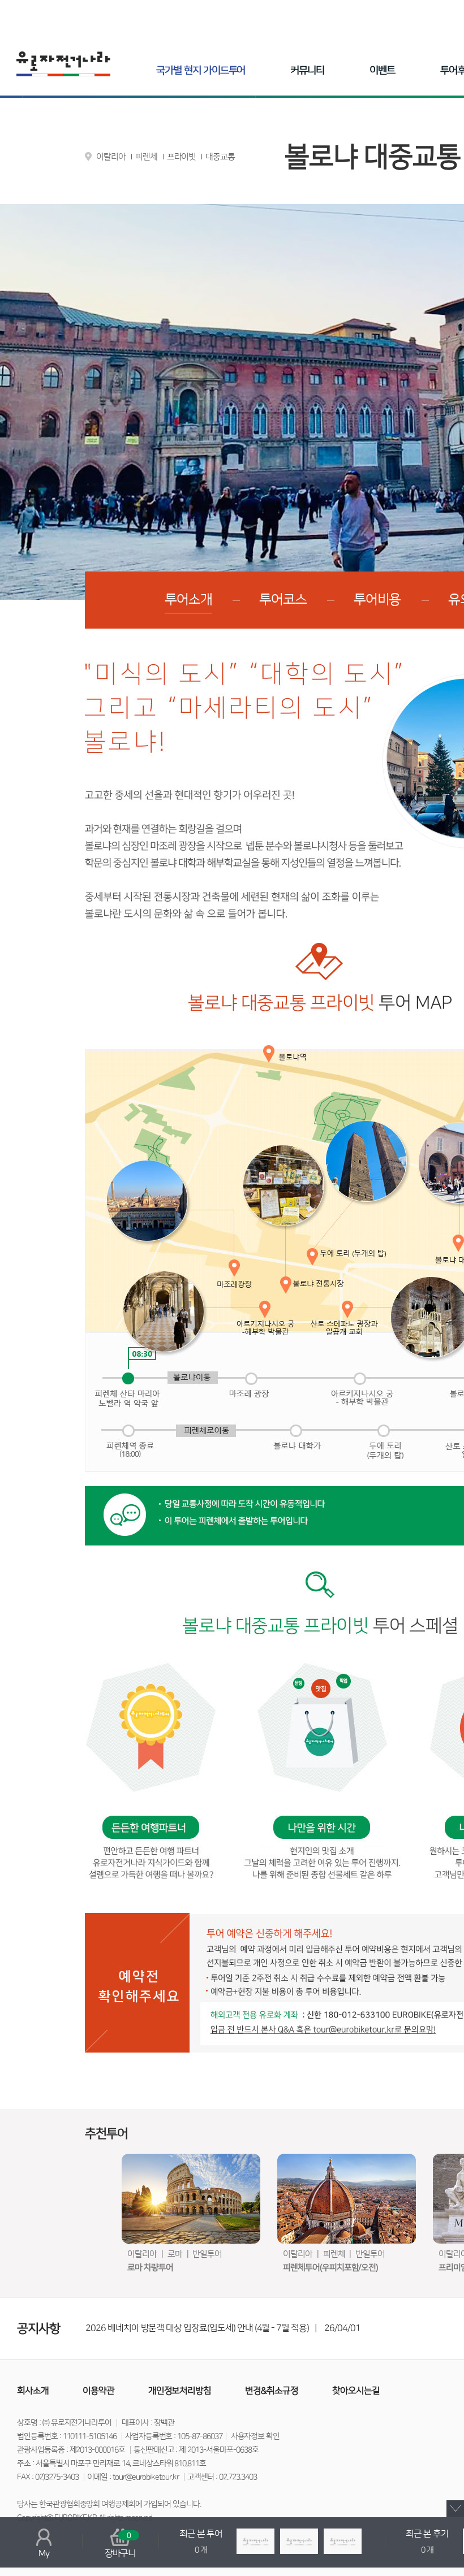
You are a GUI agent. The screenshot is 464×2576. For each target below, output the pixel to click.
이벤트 (382, 71)
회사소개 (33, 2391)
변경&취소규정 (272, 2391)
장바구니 (121, 2545)
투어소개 (188, 600)
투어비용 (377, 600)
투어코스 (283, 600)
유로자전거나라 (63, 64)
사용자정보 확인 (255, 2436)
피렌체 (146, 157)
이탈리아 (111, 157)
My (44, 2553)
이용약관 (98, 2391)
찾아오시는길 (356, 2391)
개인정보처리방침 (180, 2391)
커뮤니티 (307, 71)
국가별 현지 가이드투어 (201, 71)
